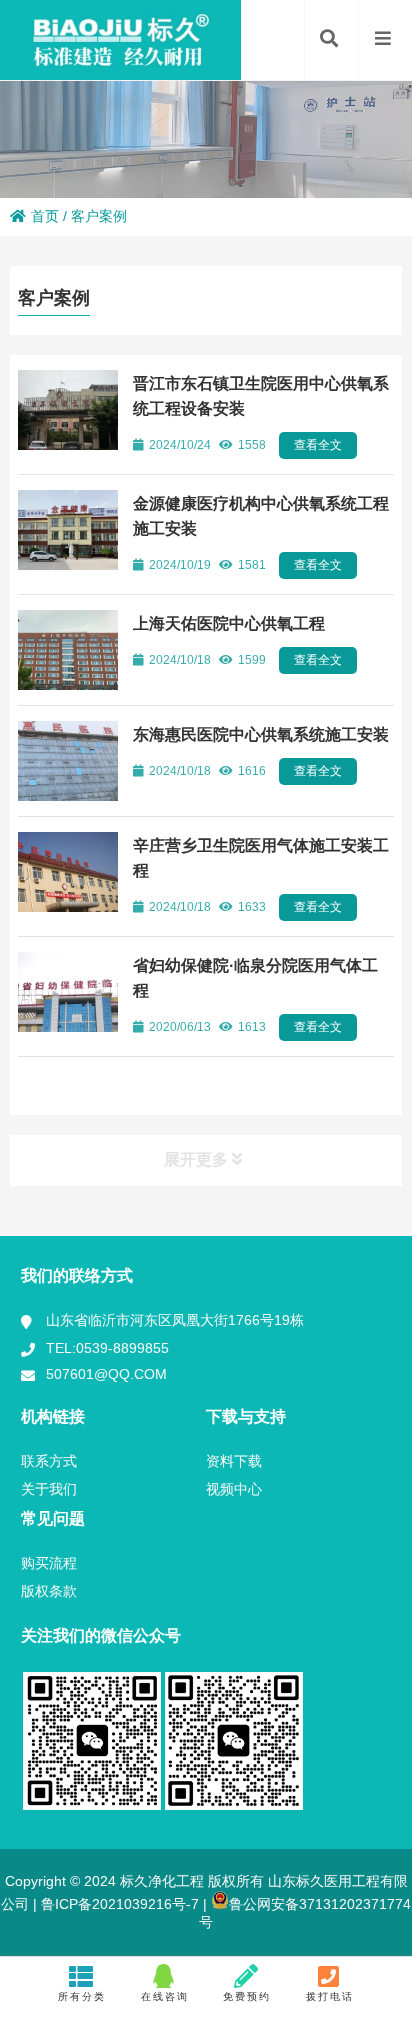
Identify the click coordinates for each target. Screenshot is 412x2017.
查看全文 (318, 445)
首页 (45, 216)
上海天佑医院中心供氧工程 (229, 623)
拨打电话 (330, 1996)
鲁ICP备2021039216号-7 (118, 1904)
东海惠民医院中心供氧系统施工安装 (261, 734)
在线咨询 (165, 1996)
